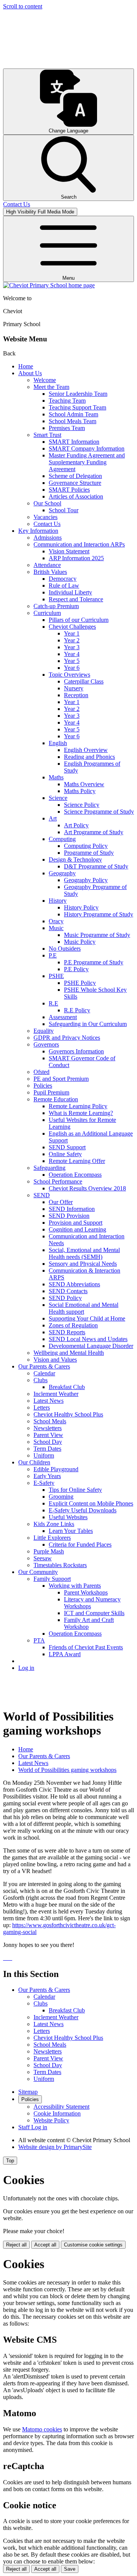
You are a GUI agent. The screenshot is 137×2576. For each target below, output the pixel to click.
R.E (53, 1003)
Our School (47, 503)
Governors (46, 1044)
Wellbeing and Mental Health (69, 1353)
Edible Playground (56, 1469)
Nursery (74, 688)
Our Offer (61, 1202)
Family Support (52, 1579)
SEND (42, 1195)
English (58, 743)
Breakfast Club (67, 1387)
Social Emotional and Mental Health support (84, 1308)
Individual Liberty (70, 592)
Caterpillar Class (84, 681)
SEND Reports (67, 1332)
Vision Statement (69, 551)
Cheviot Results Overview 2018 (87, 1188)
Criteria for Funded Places (80, 1544)
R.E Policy (77, 1010)
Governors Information (76, 1051)
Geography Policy (86, 880)
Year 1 (72, 633)
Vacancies (45, 517)
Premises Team (67, 428)
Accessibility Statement (61, 2107)
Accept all (45, 2245)
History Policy (81, 907)
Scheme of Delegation (75, 476)
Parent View (48, 1435)
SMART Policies (69, 490)
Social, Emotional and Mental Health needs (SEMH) (84, 1253)
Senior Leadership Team (78, 394)
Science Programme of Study (99, 812)
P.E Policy (76, 969)
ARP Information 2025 (76, 558)
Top (10, 2161)
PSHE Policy (80, 983)
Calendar (44, 1373)
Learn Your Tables (71, 1531)
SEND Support (67, 1147)
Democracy (63, 579)
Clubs (41, 1380)
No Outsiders (65, 949)
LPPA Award (65, 1654)
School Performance (58, 1181)
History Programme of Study (99, 914)
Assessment (63, 1017)
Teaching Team (67, 401)
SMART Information (74, 442)
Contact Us (47, 524)
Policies (43, 1086)
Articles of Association (76, 496)
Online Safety (65, 1154)
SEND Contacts (68, 1291)
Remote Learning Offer (77, 1161)
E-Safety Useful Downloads (83, 1510)
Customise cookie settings (93, 2245)
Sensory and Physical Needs (83, 1264)
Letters (42, 1407)
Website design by (55, 2147)
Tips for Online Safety (75, 1490)
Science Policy (82, 805)
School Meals (50, 1421)
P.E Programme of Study (94, 962)
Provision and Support (76, 1223)
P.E (53, 955)
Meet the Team (51, 387)
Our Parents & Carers (44, 1366)
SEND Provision (69, 1216)
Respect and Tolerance (76, 599)
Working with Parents (75, 1586)
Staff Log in (33, 2127)
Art (53, 818)
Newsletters (48, 1428)
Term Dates (47, 1449)
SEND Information (72, 1209)
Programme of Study (89, 853)
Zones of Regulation (73, 1325)
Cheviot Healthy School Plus (68, 1414)
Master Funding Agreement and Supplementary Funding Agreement (87, 462)
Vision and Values (55, 1360)
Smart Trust (47, 435)
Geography (62, 873)
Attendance (47, 565)
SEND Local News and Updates (88, 1339)
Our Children (34, 1462)
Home (26, 366)
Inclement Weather (56, 1394)
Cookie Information (57, 2113)
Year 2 (72, 640)
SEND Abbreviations (74, 1284)
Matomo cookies (42, 2429)
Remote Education (56, 1099)
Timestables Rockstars (60, 1565)
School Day (48, 1442)
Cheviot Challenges (72, 627)
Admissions (48, 538)
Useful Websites (68, 1517)
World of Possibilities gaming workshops (67, 1770)
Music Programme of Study (97, 935)
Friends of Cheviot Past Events (86, 1647)
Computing (62, 839)
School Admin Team (73, 414)
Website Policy (51, 2120)
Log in (26, 1668)
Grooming (61, 1497)
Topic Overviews (69, 675)
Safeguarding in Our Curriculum (88, 1024)
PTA (39, 1640)
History (58, 901)
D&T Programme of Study (96, 866)
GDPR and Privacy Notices (67, 1038)
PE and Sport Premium (61, 1079)
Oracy (56, 921)
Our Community (38, 1572)
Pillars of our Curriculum (79, 620)
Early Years (47, 1476)
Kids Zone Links (54, 1524)
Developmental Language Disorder (91, 1346)
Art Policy (76, 825)
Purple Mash (49, 1551)
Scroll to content (23, 6)
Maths (56, 777)
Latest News (49, 1401)
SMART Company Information (87, 448)
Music (56, 928)
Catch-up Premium (56, 606)
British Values (50, 572)
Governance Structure (75, 483)
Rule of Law (64, 585)
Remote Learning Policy (78, 1106)
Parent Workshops (86, 1592)
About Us (30, 373)
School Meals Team (72, 421)
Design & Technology (75, 859)
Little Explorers (52, 1538)
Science (58, 798)
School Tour (64, 510)
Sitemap (28, 2092)
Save (70, 2569)
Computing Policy (86, 846)
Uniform (44, 1455)
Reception (76, 695)
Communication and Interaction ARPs (79, 544)
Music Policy (80, 942)
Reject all (16, 2245)
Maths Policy (80, 791)
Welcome (45, 380)
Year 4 (72, 654)
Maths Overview (84, 784)
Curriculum (47, 613)
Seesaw (43, 1558)
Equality (44, 1031)
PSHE (56, 976)
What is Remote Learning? (81, 1113)
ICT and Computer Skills (94, 1613)
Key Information (38, 531)
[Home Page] (49, 285)
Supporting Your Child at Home (87, 1318)
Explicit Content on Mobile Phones (91, 1503)
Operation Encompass (75, 1175)
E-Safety (44, 1483)
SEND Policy (65, 1298)
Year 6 (72, 668)
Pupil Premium (51, 1092)
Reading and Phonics (89, 757)
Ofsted (41, 1072)
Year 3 (72, 647)
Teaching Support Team (77, 407)
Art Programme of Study (94, 832)
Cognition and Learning (77, 1229)
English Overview (86, 750)
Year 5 (72, 661)
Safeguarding (49, 1168)
